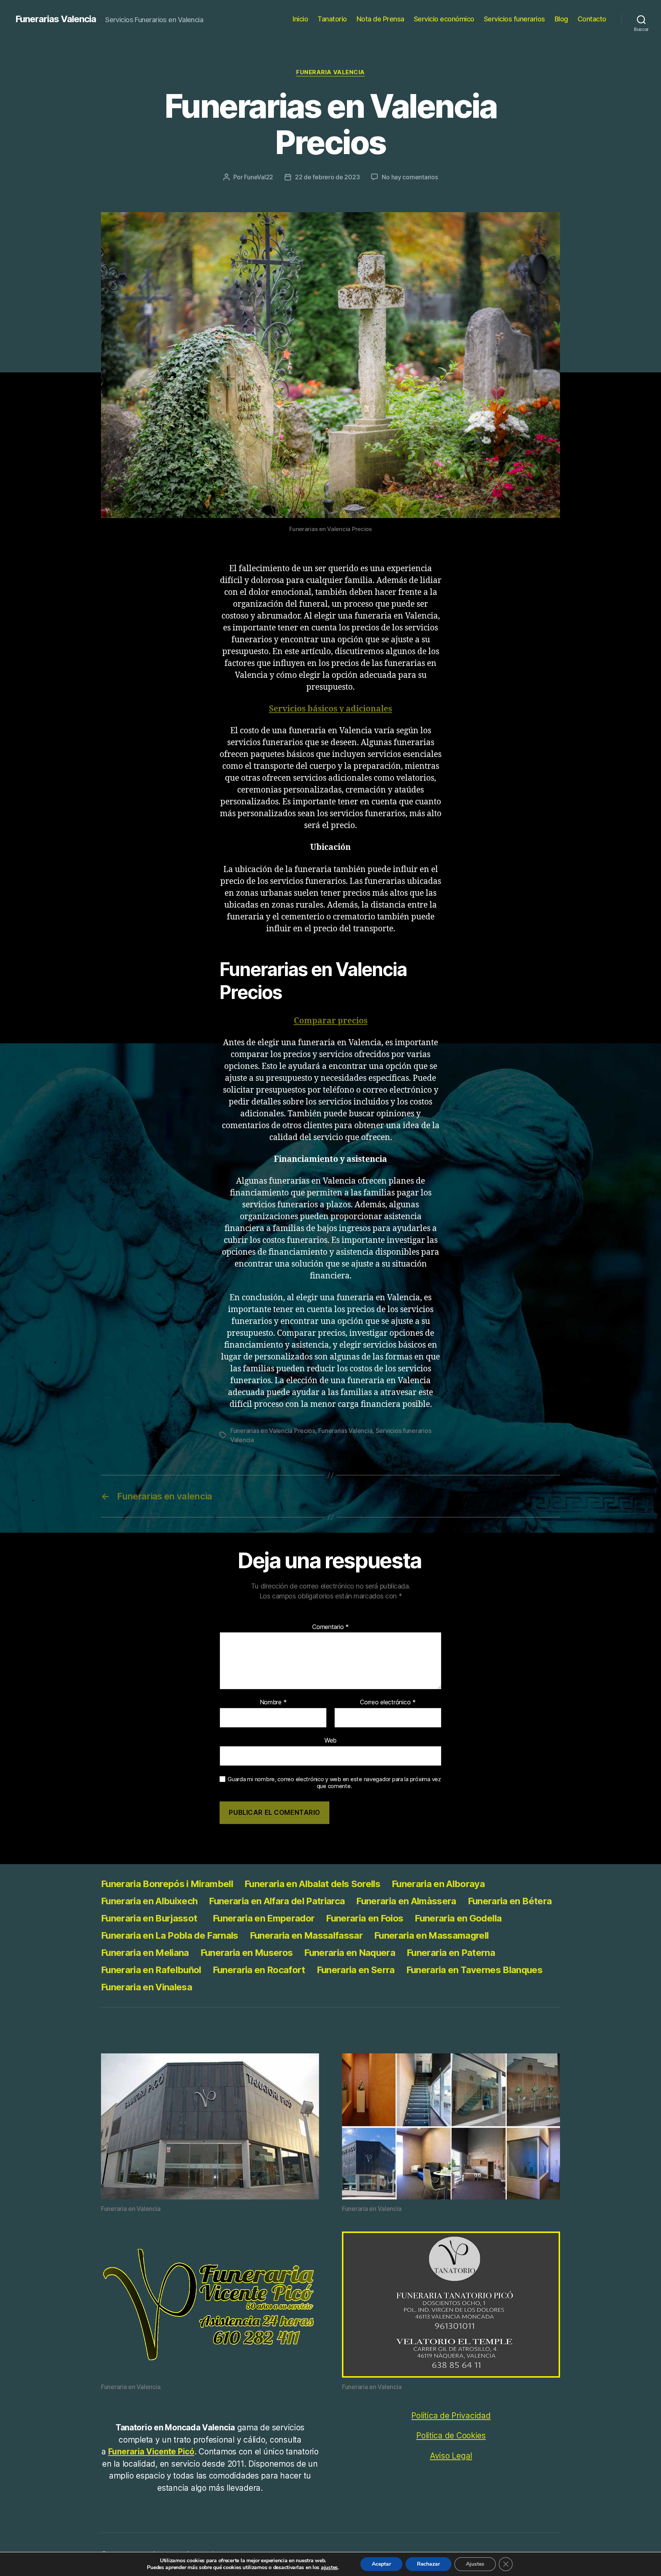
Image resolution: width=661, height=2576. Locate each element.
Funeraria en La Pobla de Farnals (170, 1935)
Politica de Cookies (451, 2436)
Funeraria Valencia (330, 72)
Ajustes (475, 2564)
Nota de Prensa (380, 19)
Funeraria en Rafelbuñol (151, 1970)
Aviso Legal (451, 2456)
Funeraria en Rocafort (259, 1970)
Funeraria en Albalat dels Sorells (312, 1884)
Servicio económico (444, 19)
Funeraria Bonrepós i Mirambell (167, 1884)
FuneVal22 (259, 177)
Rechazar (428, 2564)
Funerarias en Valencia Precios (273, 1431)
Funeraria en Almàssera (406, 1901)
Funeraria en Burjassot (151, 1918)
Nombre (273, 1702)
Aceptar (381, 2564)
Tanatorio (332, 19)
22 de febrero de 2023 (327, 177)
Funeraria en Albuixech (149, 1901)
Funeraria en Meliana (145, 1953)
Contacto (592, 19)
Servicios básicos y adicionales (330, 709)
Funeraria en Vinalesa (147, 1987)
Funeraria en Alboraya (438, 1884)
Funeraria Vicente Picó (151, 2452)
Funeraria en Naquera (350, 1953)
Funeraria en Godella (458, 1918)
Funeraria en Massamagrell (431, 1935)
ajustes (329, 2568)
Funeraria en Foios (365, 1918)
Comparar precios (331, 1021)
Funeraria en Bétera (510, 1901)
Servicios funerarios (514, 19)
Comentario (330, 1627)
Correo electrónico (388, 1702)
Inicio (300, 19)
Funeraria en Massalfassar (306, 1935)
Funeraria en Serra (356, 1970)
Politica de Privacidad (451, 2416)
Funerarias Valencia (56, 19)
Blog (561, 19)
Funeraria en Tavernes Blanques (474, 1970)
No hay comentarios (410, 177)
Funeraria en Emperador (264, 1918)
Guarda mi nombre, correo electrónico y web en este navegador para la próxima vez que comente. (334, 1783)
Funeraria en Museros (247, 1953)
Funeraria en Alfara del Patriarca (277, 1901)
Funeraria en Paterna (451, 1953)
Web (330, 1740)
